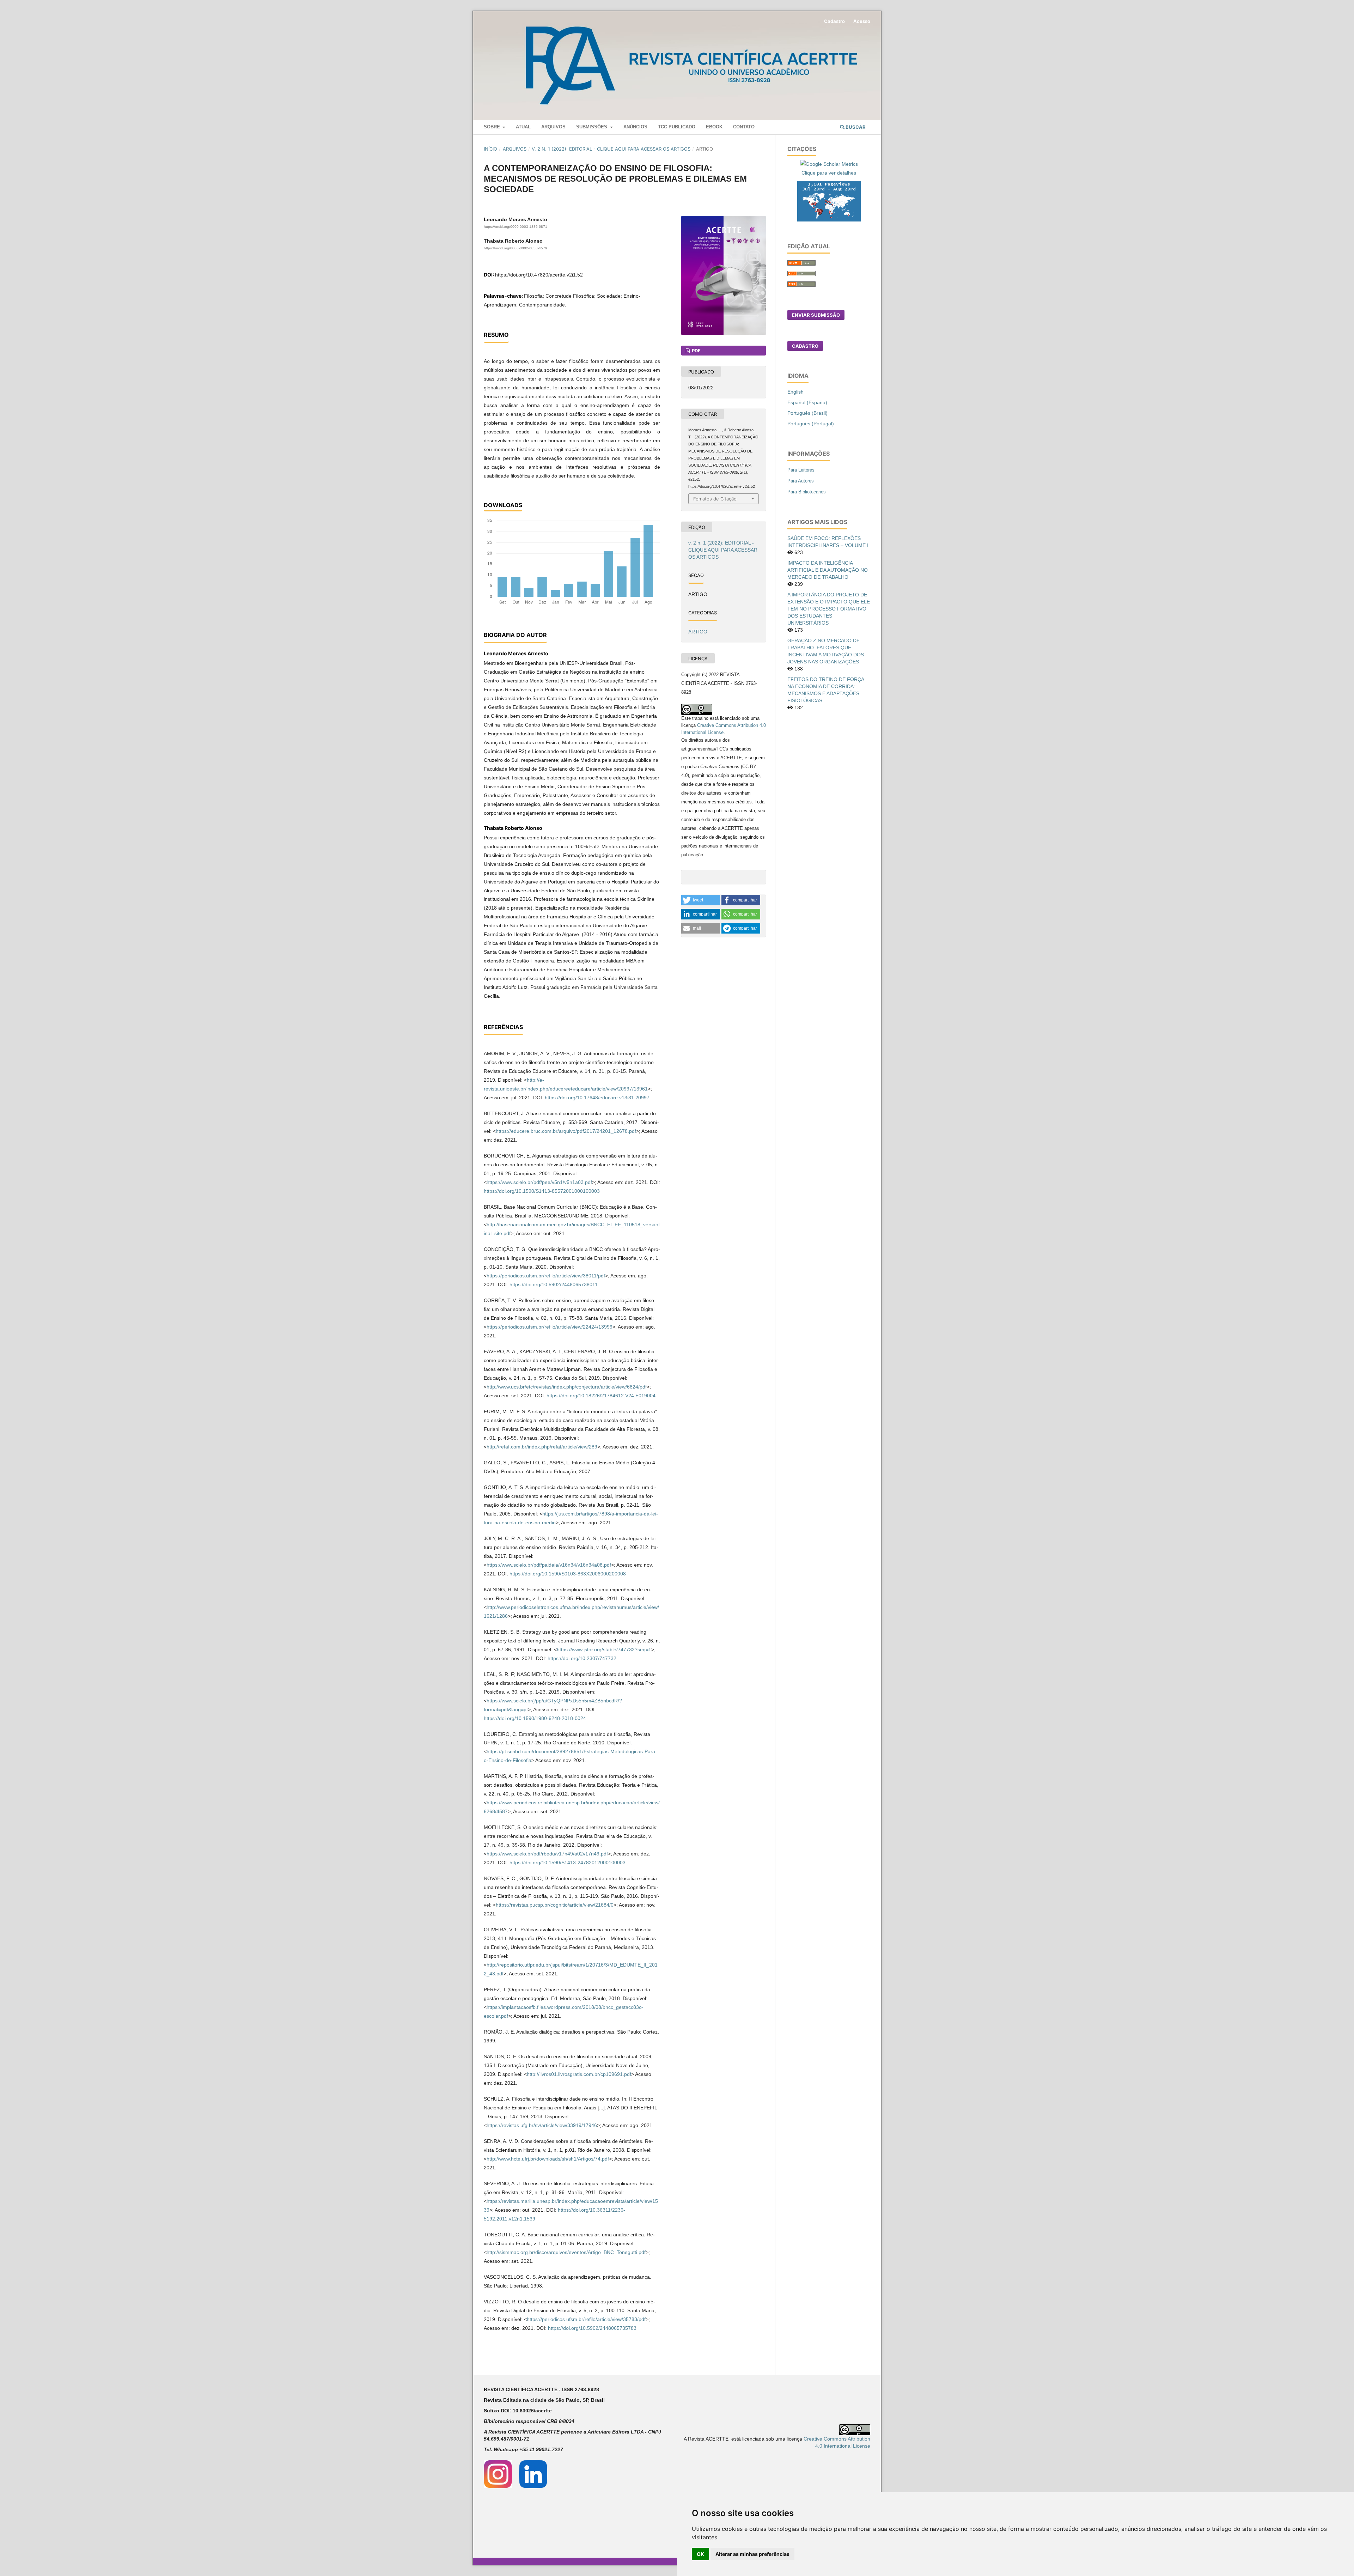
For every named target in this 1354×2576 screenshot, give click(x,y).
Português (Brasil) (807, 413)
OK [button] (700, 2554)
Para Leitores (801, 470)
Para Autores (801, 481)
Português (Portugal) (811, 424)
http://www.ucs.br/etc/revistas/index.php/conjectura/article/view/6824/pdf (567, 1387)
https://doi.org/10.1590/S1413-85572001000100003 (542, 1191)
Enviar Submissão (816, 315)
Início (490, 149)
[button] (701, 900)
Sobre (493, 127)
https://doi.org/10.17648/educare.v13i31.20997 (597, 1098)
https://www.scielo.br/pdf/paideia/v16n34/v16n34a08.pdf (549, 1565)
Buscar (855, 127)
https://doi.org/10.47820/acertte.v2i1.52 (539, 275)
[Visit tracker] (829, 201)
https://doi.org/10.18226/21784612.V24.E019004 (601, 1396)
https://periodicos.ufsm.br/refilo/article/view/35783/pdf (586, 2319)
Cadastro (834, 21)
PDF (696, 351)
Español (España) (807, 402)
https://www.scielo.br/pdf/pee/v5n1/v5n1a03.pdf (539, 1182)
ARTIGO (698, 632)
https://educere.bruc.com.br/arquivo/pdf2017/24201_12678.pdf (566, 1131)
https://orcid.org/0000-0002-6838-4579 (516, 248)
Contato (744, 127)
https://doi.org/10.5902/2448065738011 (554, 1284)
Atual (523, 127)
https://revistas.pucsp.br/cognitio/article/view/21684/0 (555, 1905)
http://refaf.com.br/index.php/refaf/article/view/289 (542, 1447)
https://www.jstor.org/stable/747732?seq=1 (604, 1650)
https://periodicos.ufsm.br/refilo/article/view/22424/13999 (550, 1327)
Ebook (714, 127)
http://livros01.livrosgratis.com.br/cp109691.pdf (579, 2074)
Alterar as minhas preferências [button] (752, 2554)
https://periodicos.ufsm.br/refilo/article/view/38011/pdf (546, 1276)
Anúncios (635, 127)
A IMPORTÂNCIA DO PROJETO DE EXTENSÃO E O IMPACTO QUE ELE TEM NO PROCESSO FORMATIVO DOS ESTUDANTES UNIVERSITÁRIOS (829, 609)
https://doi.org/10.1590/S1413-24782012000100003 (568, 1863)
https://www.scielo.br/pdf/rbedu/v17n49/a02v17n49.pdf (547, 1854)
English (795, 392)
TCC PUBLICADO (677, 127)
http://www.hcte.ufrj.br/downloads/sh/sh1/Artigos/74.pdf (548, 2159)
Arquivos (553, 127)
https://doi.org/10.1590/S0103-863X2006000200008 (568, 1574)
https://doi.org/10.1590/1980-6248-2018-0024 (535, 1718)
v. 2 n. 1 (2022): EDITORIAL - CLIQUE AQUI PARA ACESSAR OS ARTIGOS (611, 149)
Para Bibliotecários (807, 492)
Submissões (592, 127)
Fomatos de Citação (715, 499)
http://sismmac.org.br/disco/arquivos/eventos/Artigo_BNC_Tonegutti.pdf (566, 2252)
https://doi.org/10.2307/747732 (582, 1658)
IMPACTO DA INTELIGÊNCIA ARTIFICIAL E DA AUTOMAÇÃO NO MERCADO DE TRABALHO (828, 570)
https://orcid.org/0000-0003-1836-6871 (516, 227)
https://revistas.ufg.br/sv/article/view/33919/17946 (542, 2125)
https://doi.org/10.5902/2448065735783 (592, 2328)
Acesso (862, 21)
